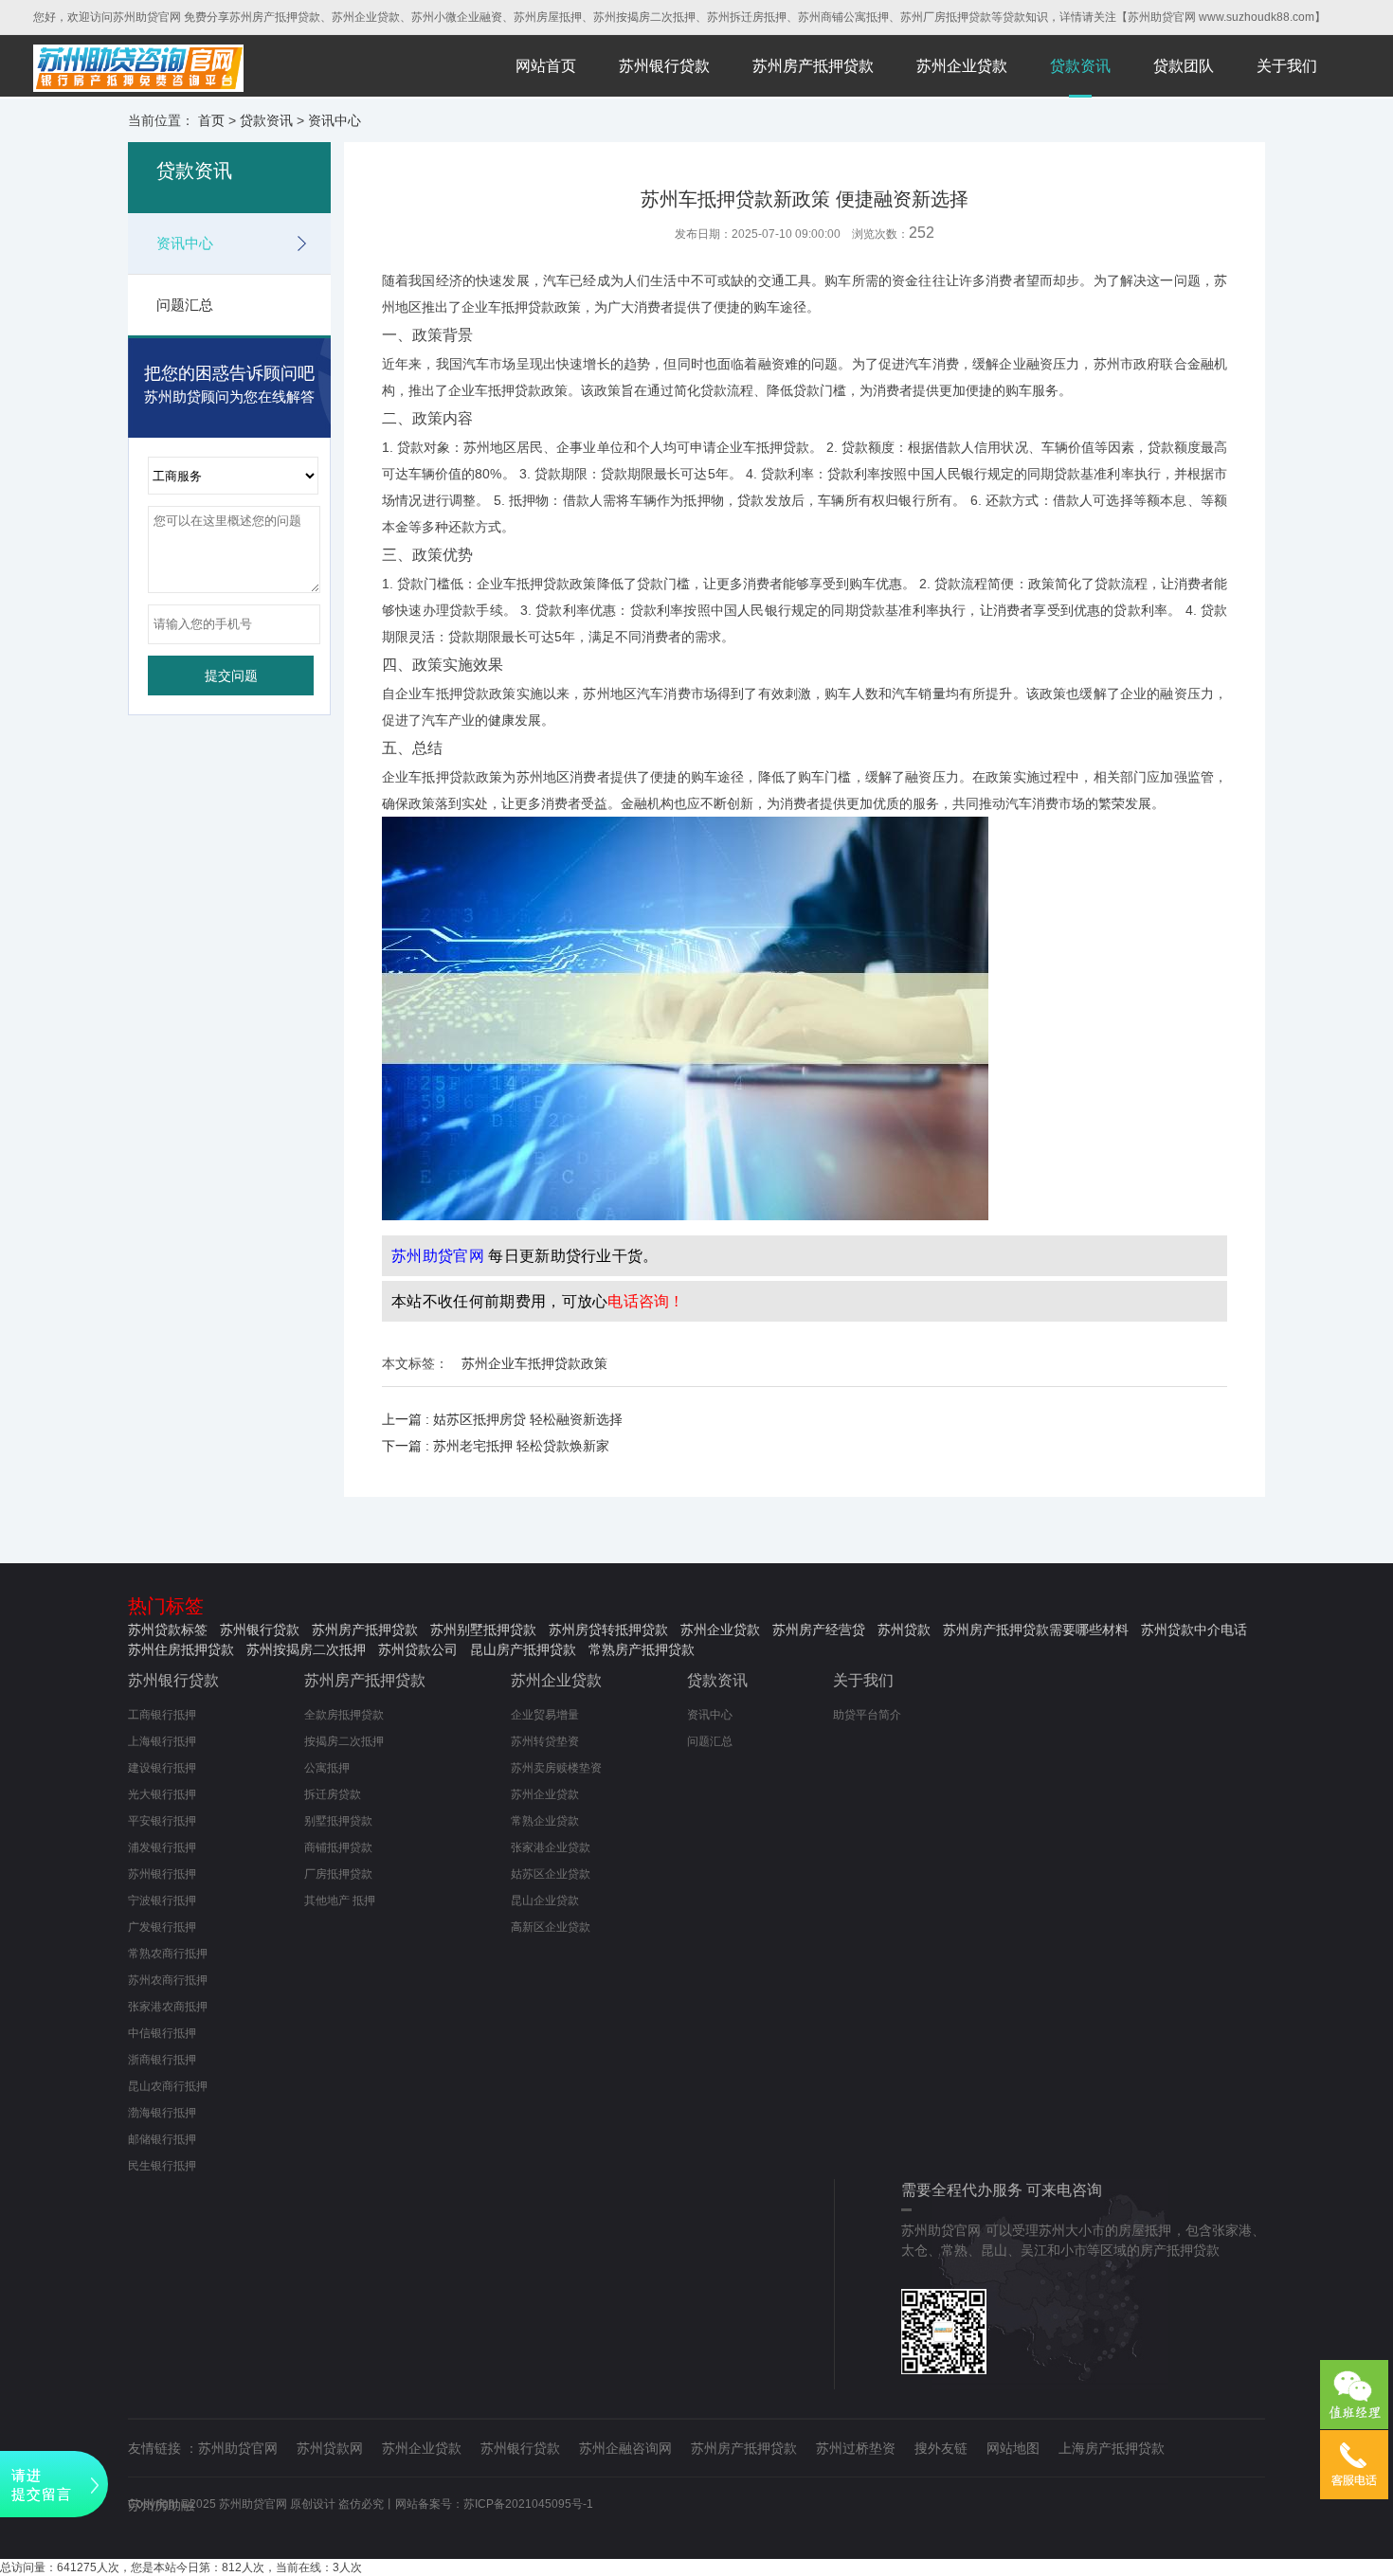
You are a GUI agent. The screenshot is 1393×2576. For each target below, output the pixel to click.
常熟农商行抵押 (168, 1954)
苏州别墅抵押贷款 (483, 1630)
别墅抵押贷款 (338, 1821)
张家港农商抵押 (168, 2007)
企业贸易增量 (545, 1715)
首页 (211, 120)
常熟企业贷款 (545, 1821)
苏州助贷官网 (238, 2448)
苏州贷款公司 (418, 1649)
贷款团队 (1184, 66)
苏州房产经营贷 (819, 1630)
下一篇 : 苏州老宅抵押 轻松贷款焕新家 (496, 1446)
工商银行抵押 (162, 1715)
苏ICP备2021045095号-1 (528, 2504)
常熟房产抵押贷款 (642, 1649)
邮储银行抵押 (162, 2139)
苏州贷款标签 (168, 1630)
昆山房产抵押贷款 (523, 1649)
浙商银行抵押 (162, 2060)
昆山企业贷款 (545, 1900)
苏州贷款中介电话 (1194, 1630)
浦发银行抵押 (162, 1847)
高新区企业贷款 (551, 1927)
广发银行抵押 (162, 1927)
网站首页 (546, 66)
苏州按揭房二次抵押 (306, 1649)
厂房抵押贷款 (338, 1874)
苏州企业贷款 (962, 66)
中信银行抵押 (162, 2033)
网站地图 (1013, 2448)
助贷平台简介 (867, 1715)
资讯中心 (335, 120)
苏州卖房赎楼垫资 (556, 1768)
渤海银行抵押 (162, 2113)
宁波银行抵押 (162, 1900)
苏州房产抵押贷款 (813, 66)
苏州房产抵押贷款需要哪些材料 (1036, 1630)
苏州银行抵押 (162, 1874)
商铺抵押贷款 (338, 1847)
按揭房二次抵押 (344, 1741)
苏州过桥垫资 (856, 2448)
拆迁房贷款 (333, 1794)
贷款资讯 (1080, 66)
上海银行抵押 (162, 1741)
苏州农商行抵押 (168, 1980)
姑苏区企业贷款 (551, 1874)
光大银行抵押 (162, 1794)
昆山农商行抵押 (168, 2086)
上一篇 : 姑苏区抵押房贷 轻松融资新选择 (502, 1419)
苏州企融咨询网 (625, 2448)
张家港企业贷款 (551, 1847)
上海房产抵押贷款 (1112, 2448)
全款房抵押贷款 (344, 1715)
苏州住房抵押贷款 (181, 1649)
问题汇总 (185, 305)
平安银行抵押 (162, 1821)
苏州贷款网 (330, 2448)
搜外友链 (941, 2448)
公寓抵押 (327, 1768)
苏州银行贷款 (664, 66)
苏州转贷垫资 (545, 1741)
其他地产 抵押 (340, 1900)
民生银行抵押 (162, 2166)
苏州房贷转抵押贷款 (608, 1630)
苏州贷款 (904, 1630)
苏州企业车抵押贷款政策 (534, 1363)
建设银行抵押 (162, 1768)
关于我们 (1287, 66)
